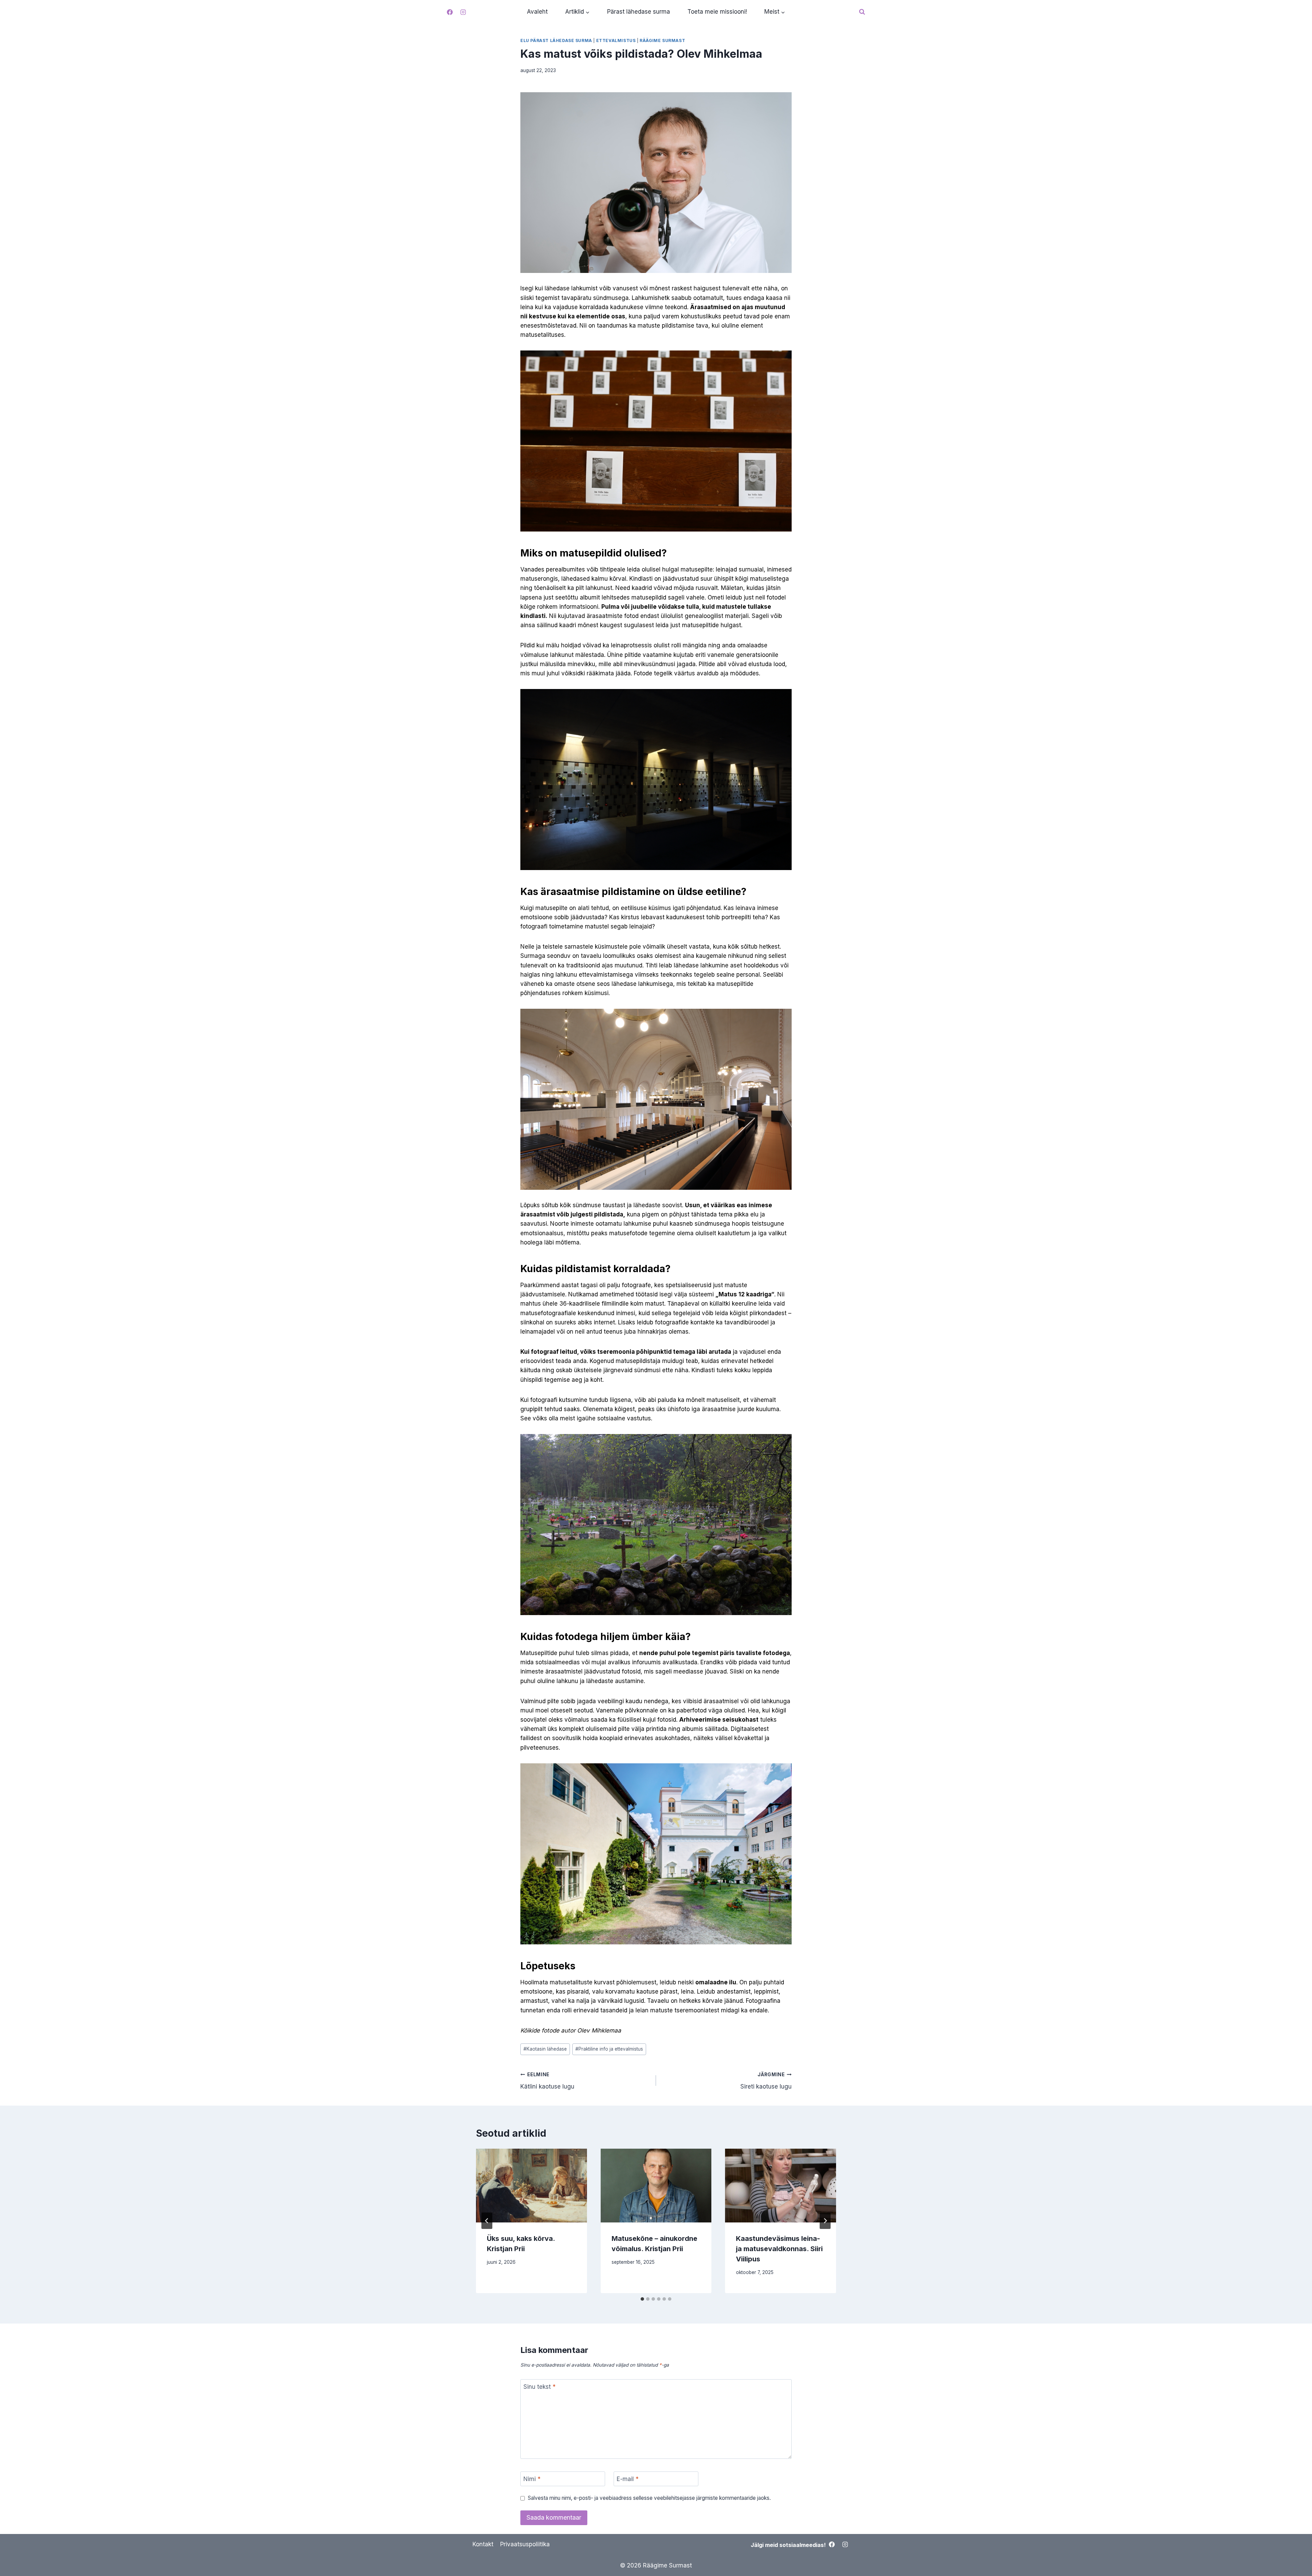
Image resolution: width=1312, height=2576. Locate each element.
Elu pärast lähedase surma (556, 40)
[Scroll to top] (1295, 2555)
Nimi (532, 2479)
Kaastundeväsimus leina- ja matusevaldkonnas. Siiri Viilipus (779, 2249)
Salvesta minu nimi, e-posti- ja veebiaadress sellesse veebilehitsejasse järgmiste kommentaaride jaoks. (649, 2498)
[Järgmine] (825, 2221)
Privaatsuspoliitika (525, 2544)
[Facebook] (450, 12)
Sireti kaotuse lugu (766, 2081)
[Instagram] (463, 12)
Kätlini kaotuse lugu (547, 2081)
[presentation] (531, 2186)
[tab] (642, 2299)
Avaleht (537, 12)
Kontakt (483, 2544)
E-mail (628, 2479)
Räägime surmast (662, 40)
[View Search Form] (862, 12)
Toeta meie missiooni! (717, 12)
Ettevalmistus (616, 40)
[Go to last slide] (487, 2221)
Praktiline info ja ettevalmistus (609, 2049)
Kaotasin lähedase (545, 2049)
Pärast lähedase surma (639, 12)
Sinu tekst (539, 2387)
